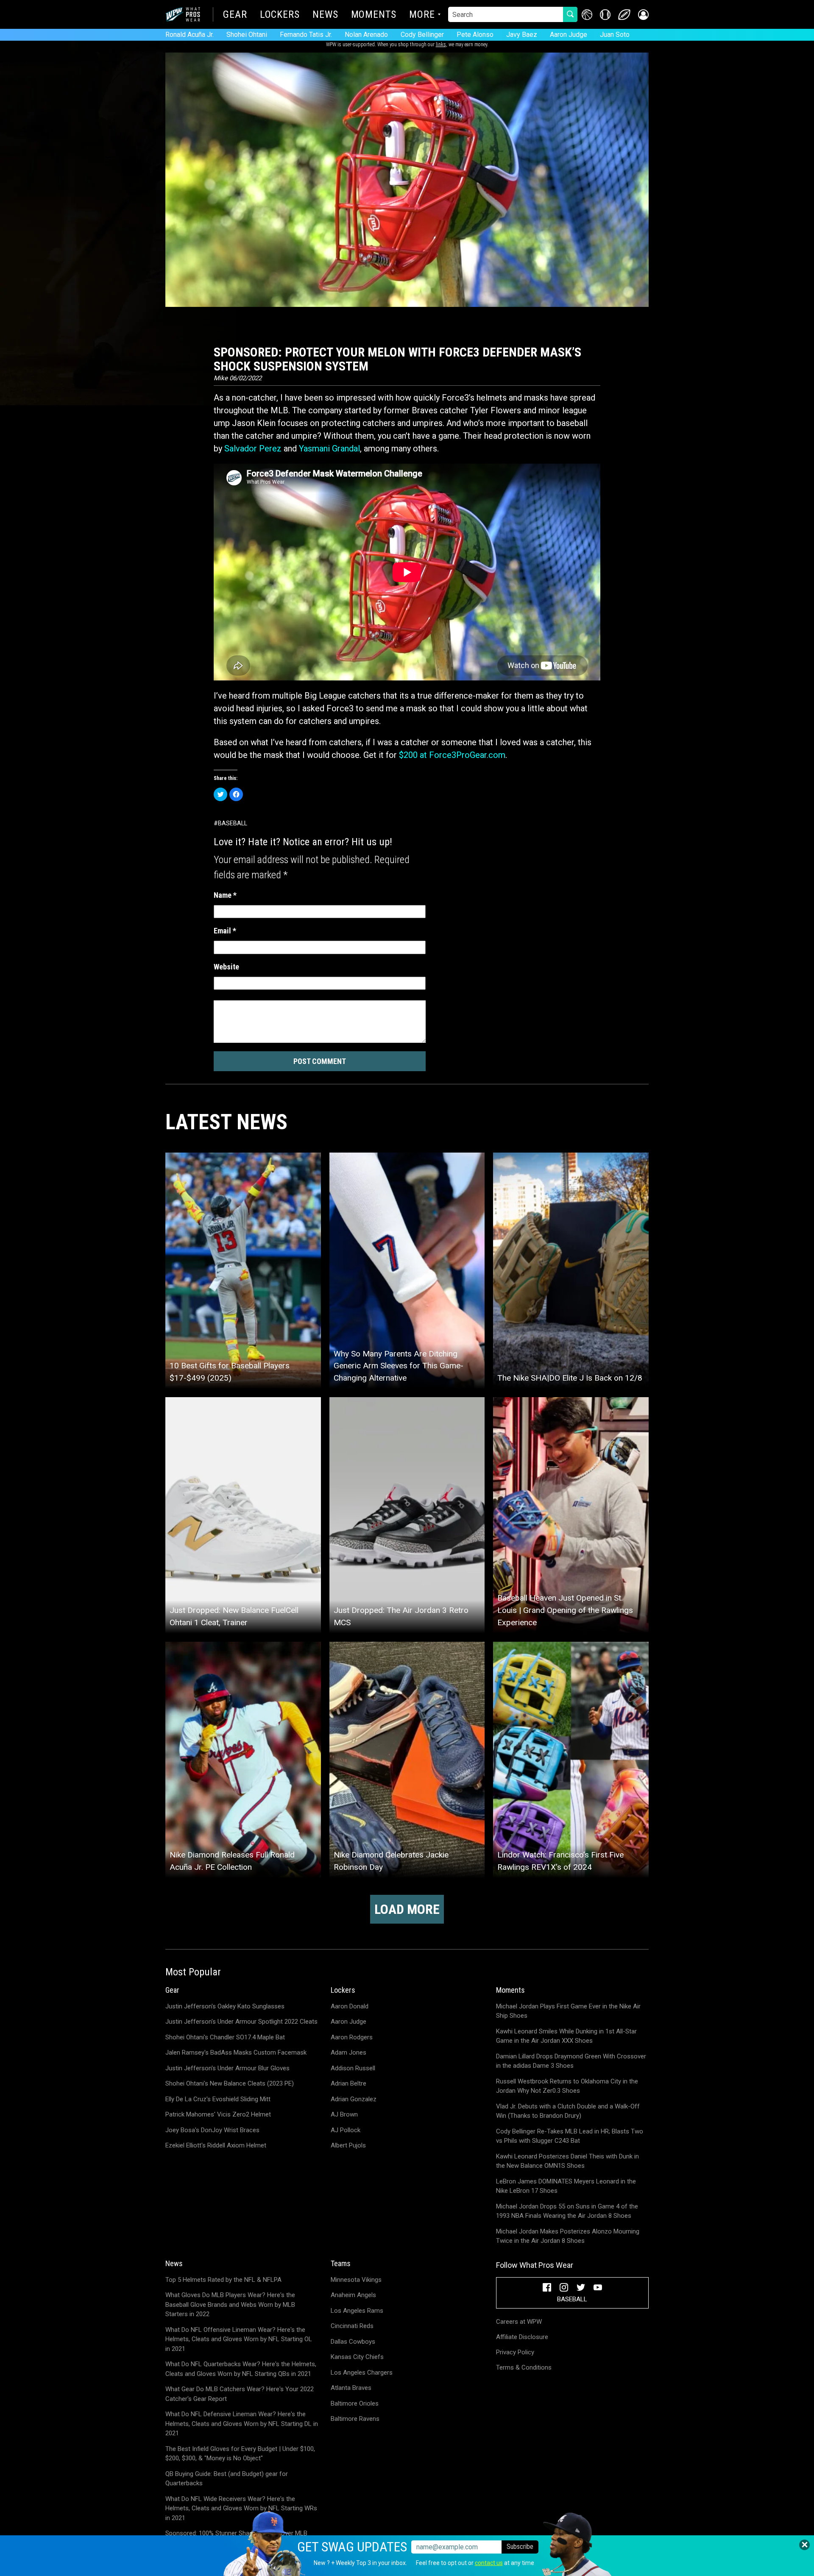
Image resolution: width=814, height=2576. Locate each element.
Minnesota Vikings (356, 2280)
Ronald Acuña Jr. (190, 35)
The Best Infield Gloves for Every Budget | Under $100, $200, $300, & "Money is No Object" (240, 2454)
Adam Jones (348, 2052)
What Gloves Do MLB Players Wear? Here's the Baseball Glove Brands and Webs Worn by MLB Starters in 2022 (230, 2304)
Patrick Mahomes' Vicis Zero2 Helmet (218, 2114)
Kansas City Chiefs (357, 2357)
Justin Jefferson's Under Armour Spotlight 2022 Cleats (241, 2022)
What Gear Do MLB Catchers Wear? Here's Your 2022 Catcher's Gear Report (240, 2394)
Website (226, 967)
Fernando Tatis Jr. (306, 35)
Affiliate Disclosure (522, 2337)
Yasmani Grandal (329, 448)
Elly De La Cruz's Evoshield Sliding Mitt (218, 2099)
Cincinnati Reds (352, 2326)
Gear (235, 15)
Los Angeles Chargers (362, 2373)
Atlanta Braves (351, 2388)
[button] (643, 15)
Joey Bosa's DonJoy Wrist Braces (212, 2130)
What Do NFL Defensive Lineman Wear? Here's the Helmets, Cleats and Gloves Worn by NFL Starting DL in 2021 (242, 2424)
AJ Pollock (346, 2130)
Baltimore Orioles (355, 2403)
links (441, 45)
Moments (374, 15)
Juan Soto (615, 35)
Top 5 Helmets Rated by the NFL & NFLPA (223, 2280)
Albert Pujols (348, 2145)
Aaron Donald (350, 2006)
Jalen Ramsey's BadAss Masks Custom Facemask (236, 2052)
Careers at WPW (519, 2322)
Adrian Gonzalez (354, 2099)
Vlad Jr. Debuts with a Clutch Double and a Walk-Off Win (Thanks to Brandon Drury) (568, 2111)
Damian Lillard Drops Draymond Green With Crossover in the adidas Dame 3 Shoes (571, 2061)
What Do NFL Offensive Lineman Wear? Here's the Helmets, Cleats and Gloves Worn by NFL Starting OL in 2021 (239, 2339)
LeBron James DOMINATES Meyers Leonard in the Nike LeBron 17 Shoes (566, 2186)
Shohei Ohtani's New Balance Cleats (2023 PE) (230, 2083)
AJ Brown (344, 2114)
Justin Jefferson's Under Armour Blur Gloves (227, 2068)
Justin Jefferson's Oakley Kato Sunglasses (225, 2006)
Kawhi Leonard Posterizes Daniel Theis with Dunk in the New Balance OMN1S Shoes (567, 2161)
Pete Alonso (475, 35)
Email (225, 931)
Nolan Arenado (366, 35)
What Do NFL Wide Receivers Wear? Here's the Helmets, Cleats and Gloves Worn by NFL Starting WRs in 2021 (241, 2508)
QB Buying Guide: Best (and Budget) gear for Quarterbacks (227, 2479)
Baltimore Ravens (355, 2419)
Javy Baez (522, 35)
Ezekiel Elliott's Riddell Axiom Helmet (216, 2145)
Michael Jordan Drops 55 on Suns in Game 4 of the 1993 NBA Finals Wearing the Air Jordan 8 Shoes (567, 2211)
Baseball (233, 823)
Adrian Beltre (348, 2083)
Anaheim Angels (353, 2295)
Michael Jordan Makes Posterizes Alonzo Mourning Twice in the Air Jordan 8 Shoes (568, 2236)
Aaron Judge (569, 35)
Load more (407, 1909)
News (325, 15)
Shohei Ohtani (247, 35)
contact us (489, 2563)
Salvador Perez (253, 448)
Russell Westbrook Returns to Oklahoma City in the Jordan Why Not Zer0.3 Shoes (567, 2086)
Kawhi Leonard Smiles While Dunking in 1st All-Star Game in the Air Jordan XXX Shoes (566, 2036)
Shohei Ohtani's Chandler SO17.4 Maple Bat (225, 2037)
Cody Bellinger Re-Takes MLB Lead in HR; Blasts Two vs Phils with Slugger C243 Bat (570, 2136)
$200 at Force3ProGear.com (452, 755)
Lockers (280, 15)
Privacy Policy (515, 2352)
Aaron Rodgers (352, 2037)
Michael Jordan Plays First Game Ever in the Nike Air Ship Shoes (568, 2011)
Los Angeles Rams (357, 2311)
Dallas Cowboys (353, 2342)
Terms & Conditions (524, 2367)
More (422, 15)
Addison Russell (353, 2068)
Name (225, 895)
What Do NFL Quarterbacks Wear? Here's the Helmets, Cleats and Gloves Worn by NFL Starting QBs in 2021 (241, 2369)
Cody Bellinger (422, 35)
